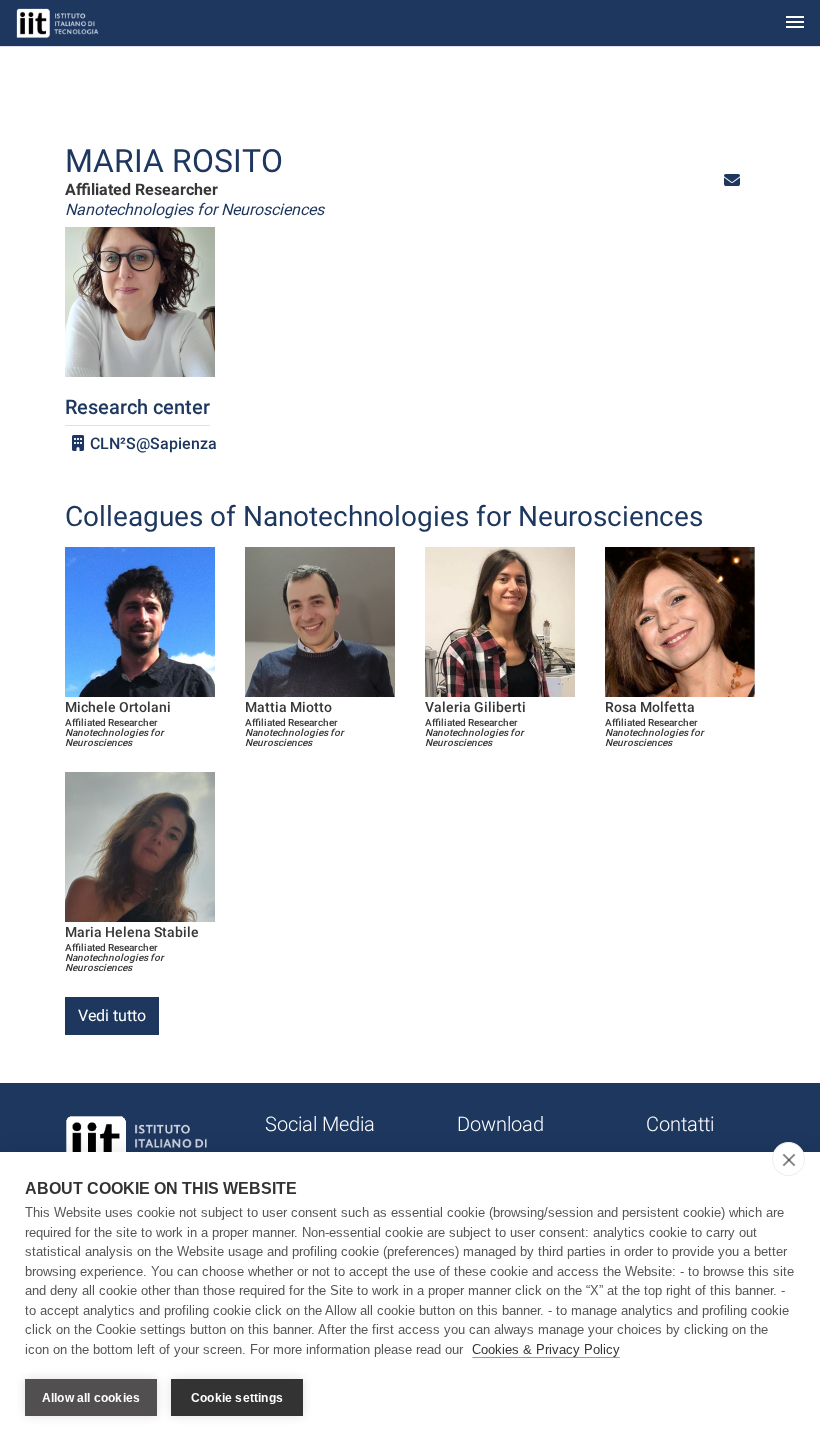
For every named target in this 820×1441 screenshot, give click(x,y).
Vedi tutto (112, 1015)
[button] (732, 180)
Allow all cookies (91, 1398)
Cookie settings (237, 1398)
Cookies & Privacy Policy (546, 1349)
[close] (788, 1159)
